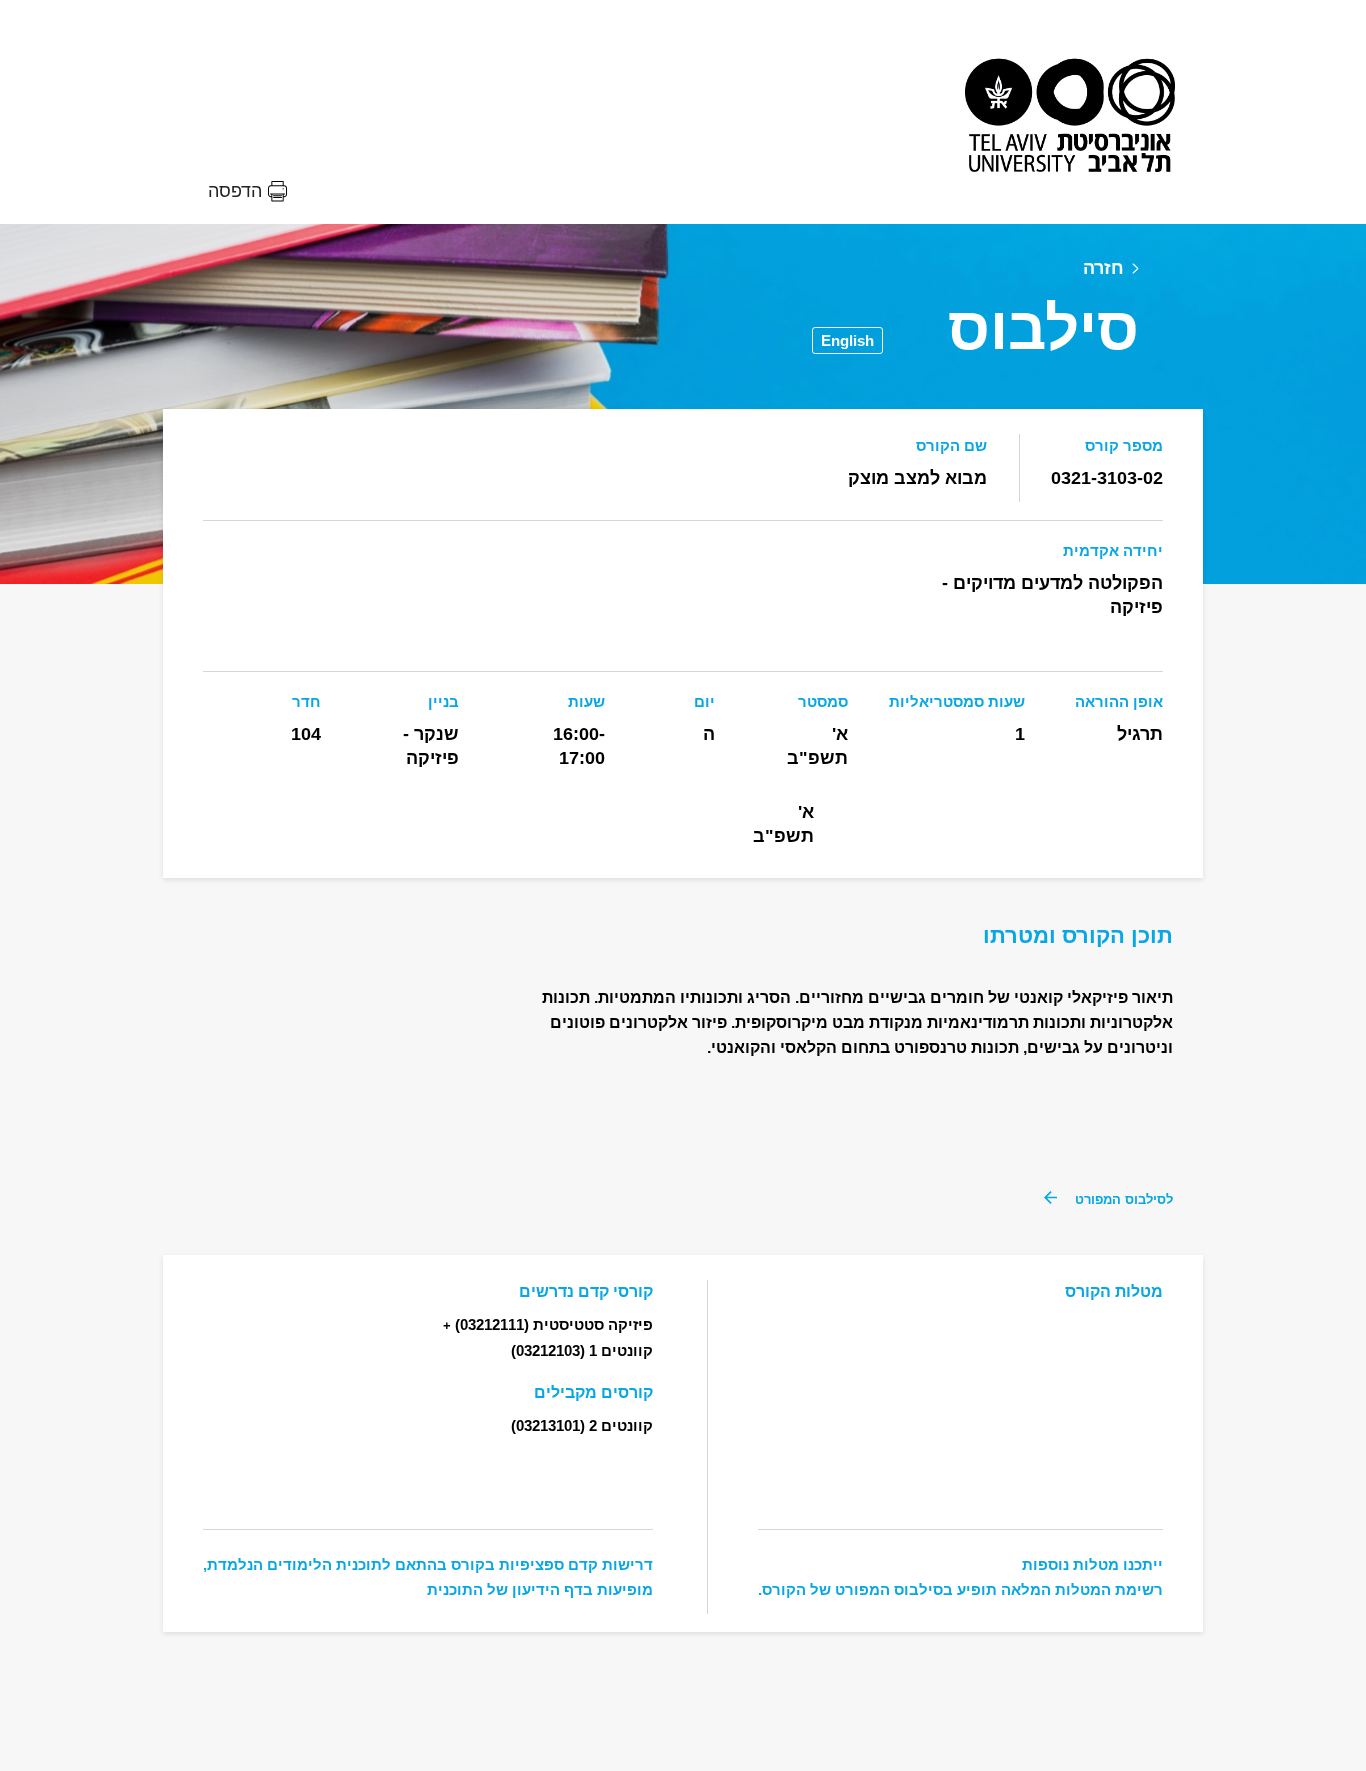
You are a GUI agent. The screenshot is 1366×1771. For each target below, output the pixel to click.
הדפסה (235, 191)
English (847, 340)
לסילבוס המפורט (1124, 1199)
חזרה (1103, 268)
